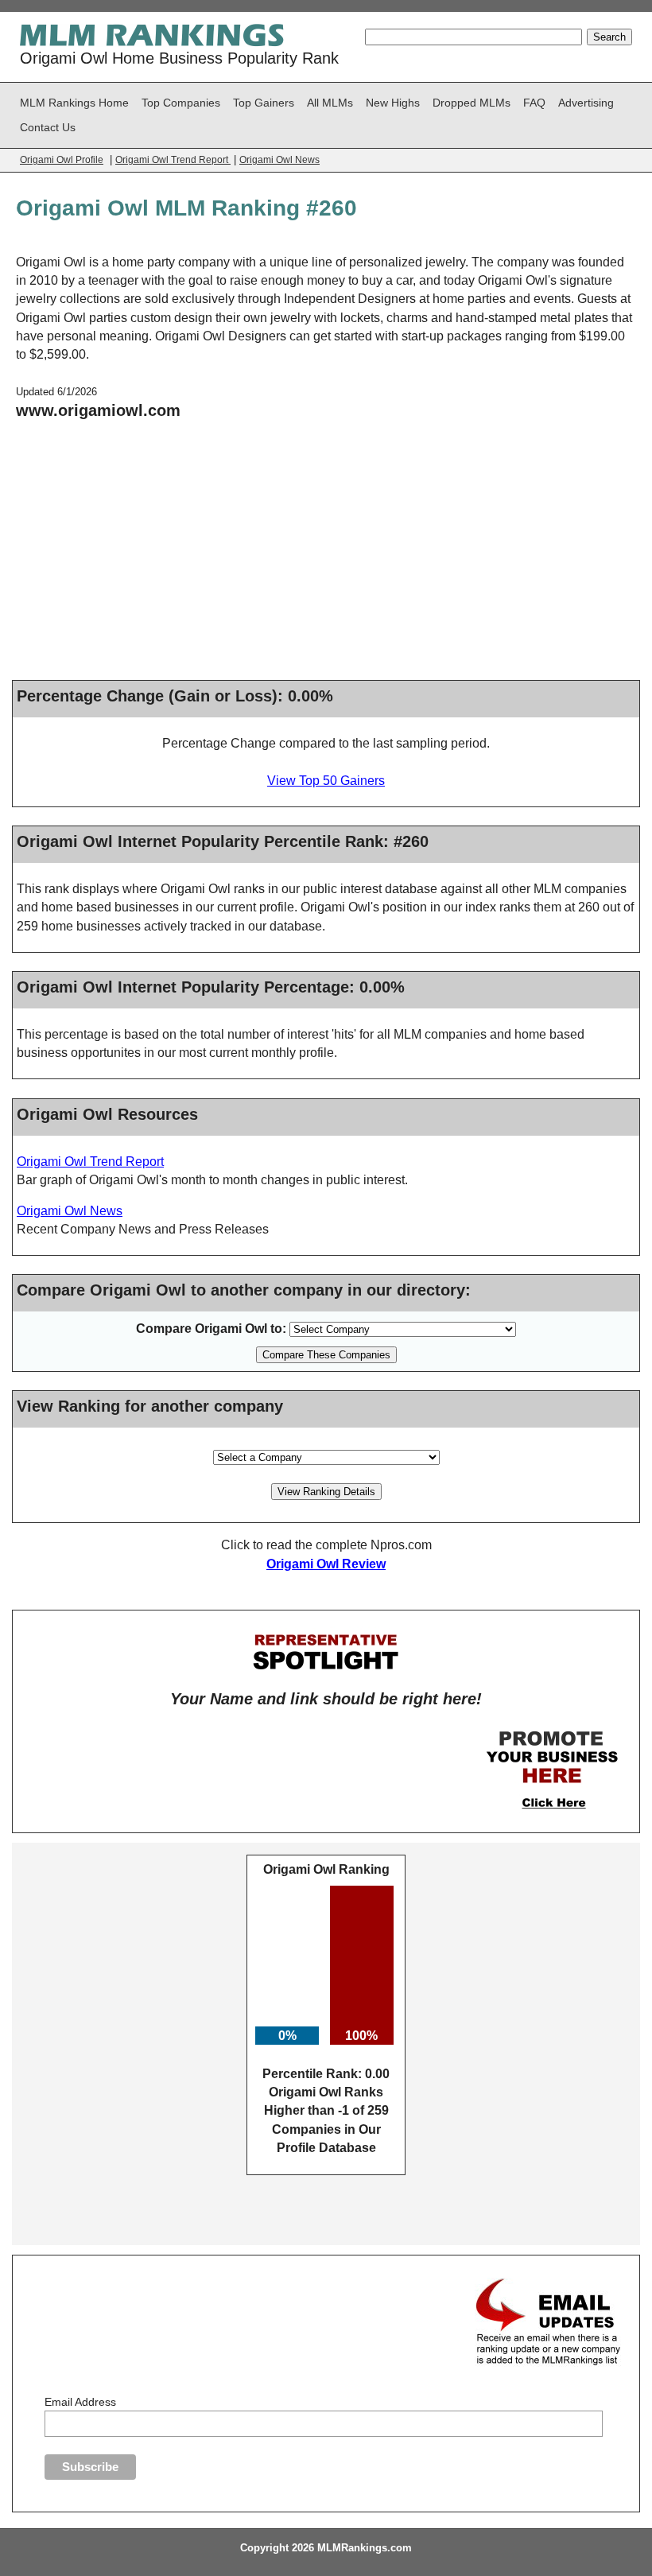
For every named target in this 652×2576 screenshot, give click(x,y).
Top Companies (181, 103)
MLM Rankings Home (74, 103)
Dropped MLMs (472, 103)
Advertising (586, 103)
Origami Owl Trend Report (173, 160)
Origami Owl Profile (62, 160)
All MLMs (330, 103)
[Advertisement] (326, 556)
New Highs (393, 103)
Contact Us (48, 127)
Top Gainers (264, 103)
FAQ (534, 103)
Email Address (80, 2402)
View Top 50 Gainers (326, 781)
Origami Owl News (279, 160)
